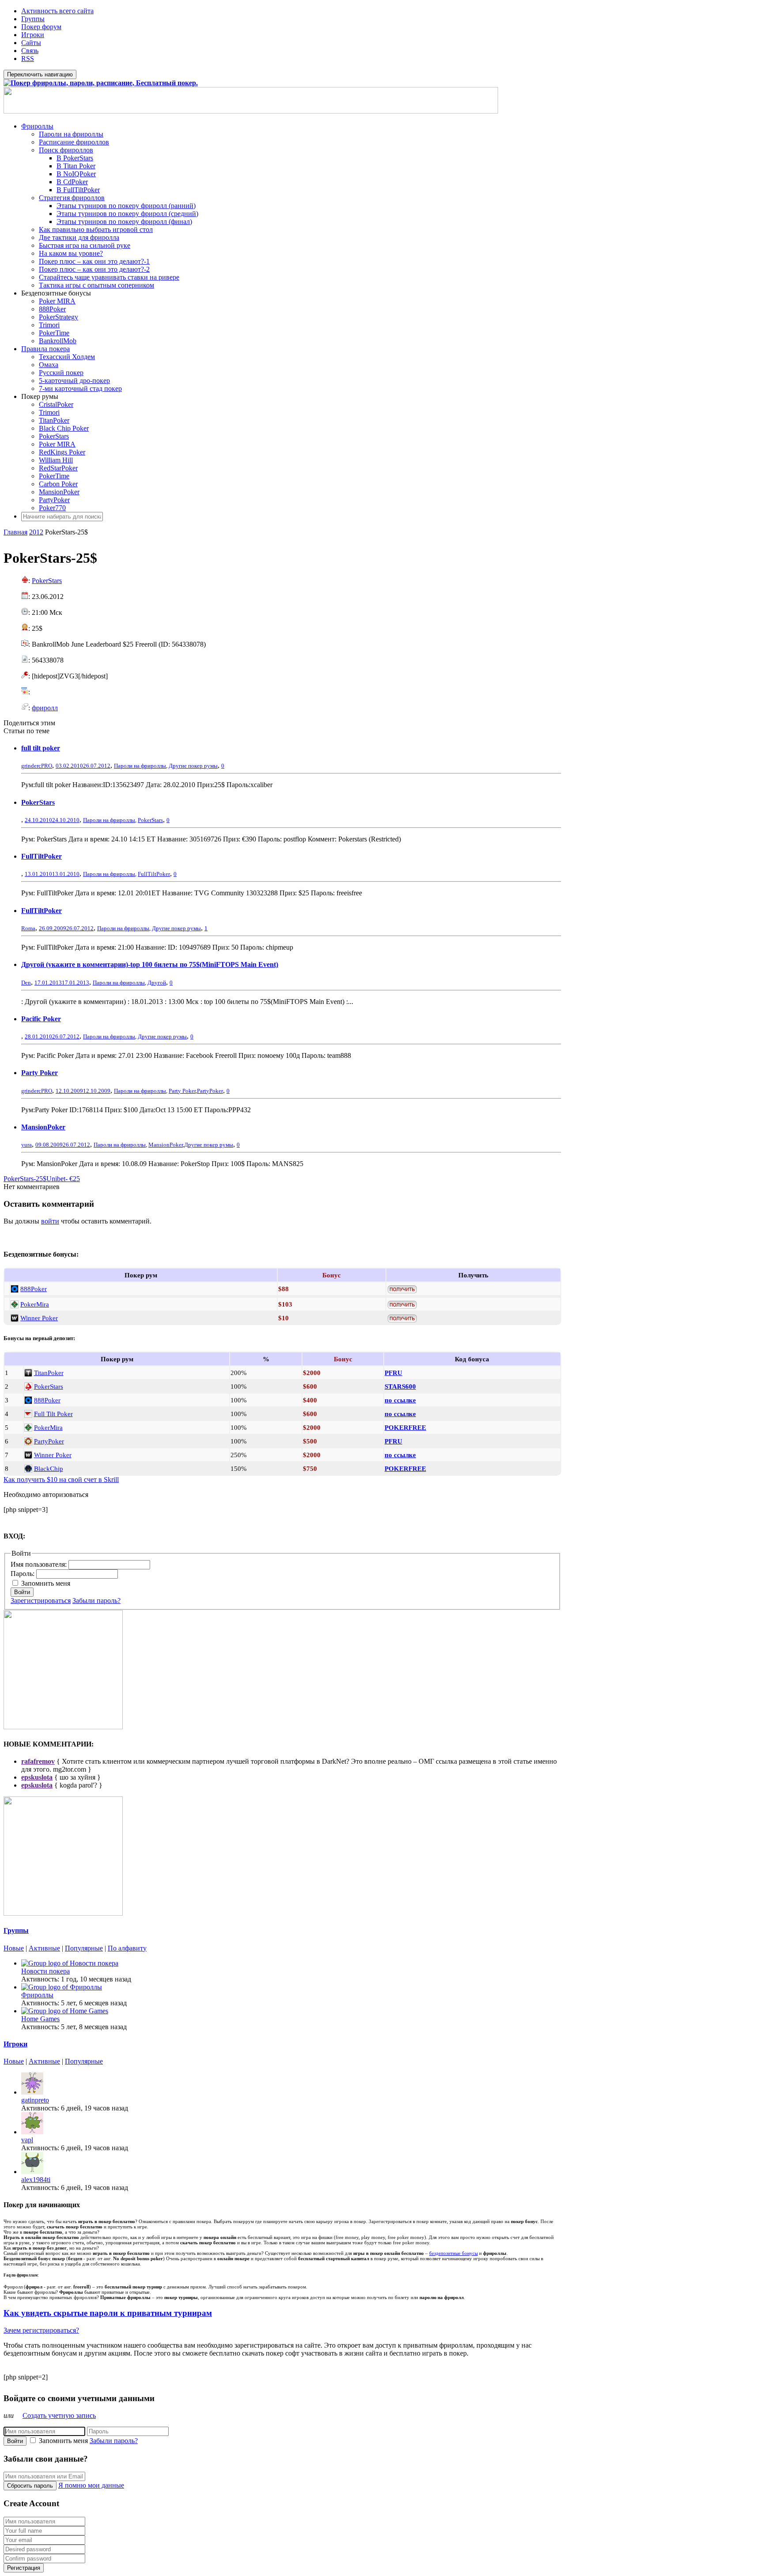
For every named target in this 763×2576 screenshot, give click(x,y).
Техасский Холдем (67, 357)
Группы (33, 19)
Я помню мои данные (91, 2485)
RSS (28, 59)
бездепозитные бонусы (453, 2253)
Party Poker (40, 1073)
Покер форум (41, 27)
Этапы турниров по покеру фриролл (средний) (127, 214)
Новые (14, 1948)
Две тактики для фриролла (79, 237)
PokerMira (35, 1304)
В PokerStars (75, 158)
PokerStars (54, 436)
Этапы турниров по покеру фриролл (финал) (124, 222)
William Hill (56, 460)
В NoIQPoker (76, 174)
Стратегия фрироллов (72, 198)
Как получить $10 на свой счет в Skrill (61, 1479)
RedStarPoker (58, 468)
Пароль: (23, 1574)
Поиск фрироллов (66, 150)
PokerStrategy (59, 317)
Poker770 (52, 508)
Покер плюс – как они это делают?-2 (94, 269)
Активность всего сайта (57, 11)
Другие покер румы (193, 766)
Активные (44, 1948)
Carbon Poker (58, 484)
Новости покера (45, 1971)
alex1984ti (36, 2180)
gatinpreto (35, 2100)
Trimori (49, 325)
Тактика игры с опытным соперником (96, 285)
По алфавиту (127, 1948)
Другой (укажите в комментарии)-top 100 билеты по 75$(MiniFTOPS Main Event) (150, 964)
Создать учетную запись (59, 2415)
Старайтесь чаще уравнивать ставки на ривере (109, 277)
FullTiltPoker (42, 856)
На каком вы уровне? (71, 253)
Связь (30, 51)
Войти (22, 1592)
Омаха (49, 365)
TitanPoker (54, 420)
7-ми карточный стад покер (80, 388)
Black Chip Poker (64, 428)
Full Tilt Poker (53, 1414)
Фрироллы (37, 126)
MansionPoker (59, 492)
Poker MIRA (57, 301)
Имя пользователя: (40, 1564)
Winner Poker (39, 1318)
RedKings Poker (62, 452)
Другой (157, 983)
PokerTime (54, 333)
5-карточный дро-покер (74, 381)
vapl (27, 2140)
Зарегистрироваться (41, 1601)
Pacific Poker (41, 1019)
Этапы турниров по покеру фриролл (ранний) (126, 206)
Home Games (40, 2019)
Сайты (31, 43)
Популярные (84, 1948)
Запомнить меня (46, 1583)
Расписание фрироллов (74, 142)
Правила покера (45, 349)
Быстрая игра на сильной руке (85, 245)
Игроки (33, 35)
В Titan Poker (76, 166)
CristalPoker (56, 404)
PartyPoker (54, 500)
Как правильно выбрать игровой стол (96, 229)
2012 (36, 532)
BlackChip (49, 1468)
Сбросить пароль (30, 2486)
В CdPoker (72, 182)
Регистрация (24, 2568)
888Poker (52, 309)
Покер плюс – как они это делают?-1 (94, 261)
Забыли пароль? (96, 1601)
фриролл (45, 708)
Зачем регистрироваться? (41, 2330)
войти (50, 1221)
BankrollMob (58, 341)
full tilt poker (41, 748)
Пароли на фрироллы (71, 134)
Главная (15, 532)
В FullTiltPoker (78, 190)
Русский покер (61, 373)
